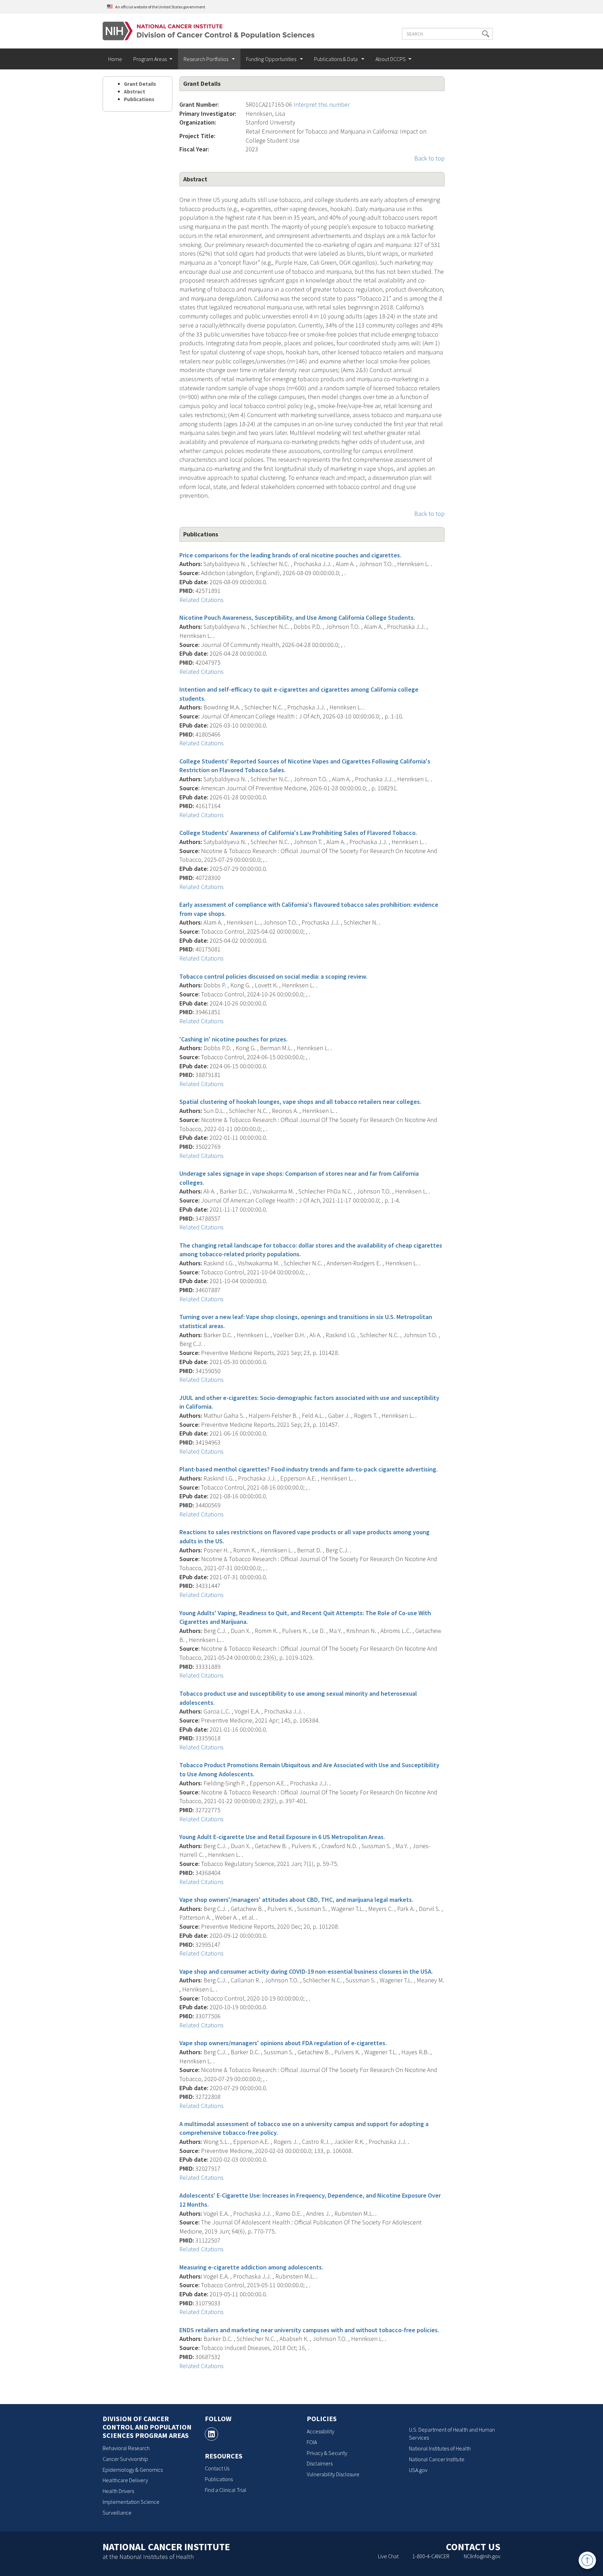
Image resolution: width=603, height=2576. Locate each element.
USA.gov (418, 2470)
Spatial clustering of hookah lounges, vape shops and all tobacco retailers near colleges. (300, 1102)
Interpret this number (322, 104)
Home (115, 59)
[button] (486, 34)
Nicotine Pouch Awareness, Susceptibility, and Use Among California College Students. (297, 617)
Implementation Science (131, 2502)
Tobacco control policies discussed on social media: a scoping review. (273, 976)
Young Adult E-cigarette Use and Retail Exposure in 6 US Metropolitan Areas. (282, 1837)
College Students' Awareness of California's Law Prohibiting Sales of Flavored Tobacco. (298, 833)
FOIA (312, 2442)
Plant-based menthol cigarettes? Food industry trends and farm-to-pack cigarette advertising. (308, 1469)
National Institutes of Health (440, 2448)
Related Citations (202, 600)
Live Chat (388, 2556)
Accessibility (321, 2431)
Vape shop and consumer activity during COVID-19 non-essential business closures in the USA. (306, 1971)
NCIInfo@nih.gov (482, 2556)
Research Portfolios (206, 59)
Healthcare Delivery (125, 2480)
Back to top (429, 158)
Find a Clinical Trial (226, 2490)
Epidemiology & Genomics (133, 2470)
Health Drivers (118, 2491)
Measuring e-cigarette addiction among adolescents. (251, 2267)
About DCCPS (391, 59)
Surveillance (117, 2513)
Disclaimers (320, 2463)
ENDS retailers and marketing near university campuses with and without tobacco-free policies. (309, 2330)
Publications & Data (336, 59)
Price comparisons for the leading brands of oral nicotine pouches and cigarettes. (290, 555)
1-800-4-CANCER (431, 2556)
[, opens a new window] (211, 2434)
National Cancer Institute (437, 2459)
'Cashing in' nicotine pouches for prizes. (233, 1039)
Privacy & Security (327, 2453)
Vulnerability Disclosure (333, 2474)
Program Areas (150, 59)
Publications (139, 99)
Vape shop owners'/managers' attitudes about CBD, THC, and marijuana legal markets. (296, 1900)
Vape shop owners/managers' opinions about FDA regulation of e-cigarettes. (283, 2043)
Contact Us (217, 2468)
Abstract (135, 92)
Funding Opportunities (272, 59)
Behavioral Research (126, 2448)
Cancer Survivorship (125, 2459)
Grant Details (140, 84)
